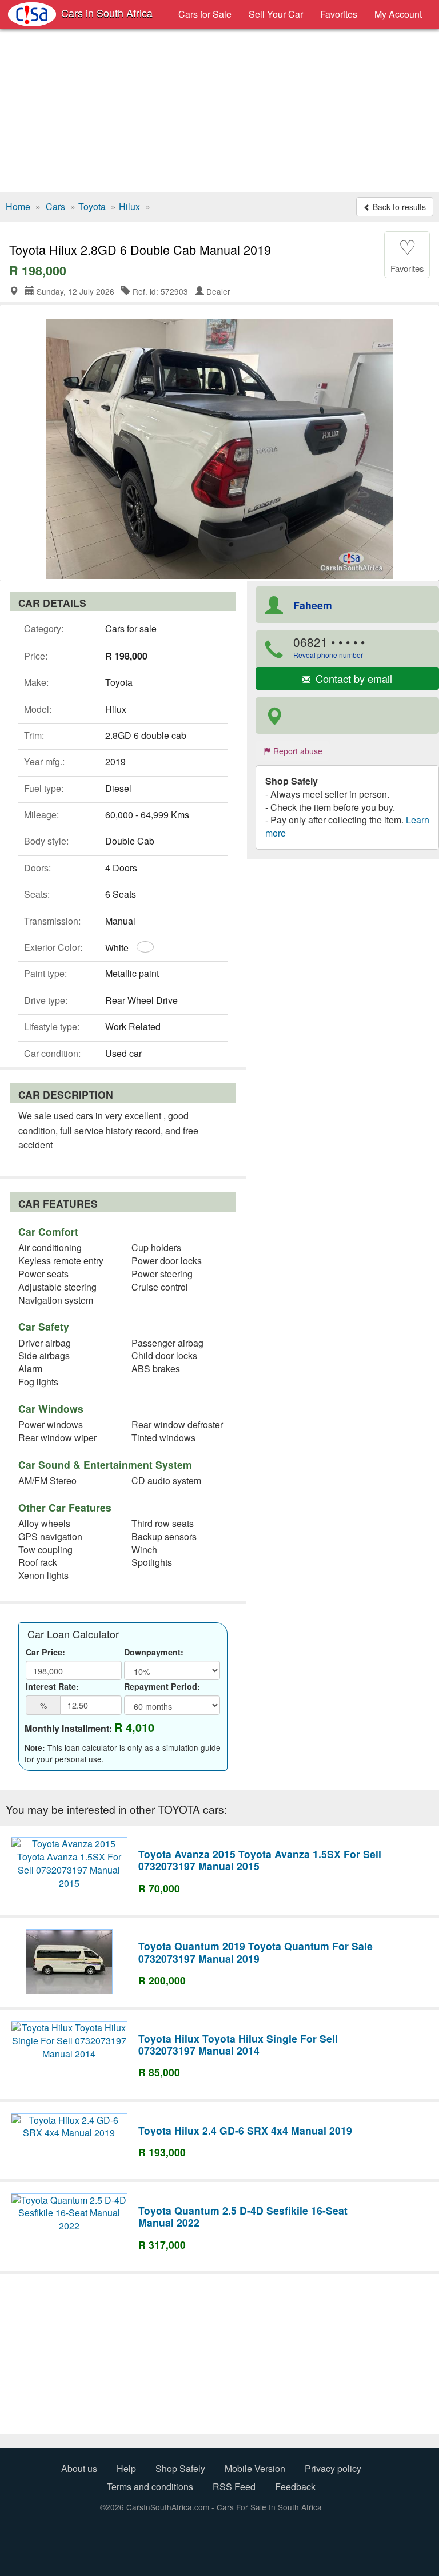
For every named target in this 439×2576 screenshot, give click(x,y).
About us (79, 2468)
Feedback (295, 2487)
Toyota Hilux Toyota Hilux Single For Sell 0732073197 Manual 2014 (238, 2044)
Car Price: (45, 1652)
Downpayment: (154, 1652)
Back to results (398, 207)
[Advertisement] (219, 112)
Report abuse (297, 751)
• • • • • (329, 646)
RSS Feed (234, 2487)
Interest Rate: (52, 1686)
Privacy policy (333, 2468)
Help (126, 2468)
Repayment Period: (162, 1686)
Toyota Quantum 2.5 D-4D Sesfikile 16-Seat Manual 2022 (243, 2216)
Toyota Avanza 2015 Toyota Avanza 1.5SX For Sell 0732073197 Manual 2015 (260, 1860)
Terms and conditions (150, 2487)
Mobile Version (255, 2468)
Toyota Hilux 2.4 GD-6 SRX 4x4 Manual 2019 (245, 2130)
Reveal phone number (328, 655)
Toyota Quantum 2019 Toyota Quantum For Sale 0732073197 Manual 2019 (256, 1952)
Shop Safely (180, 2468)
